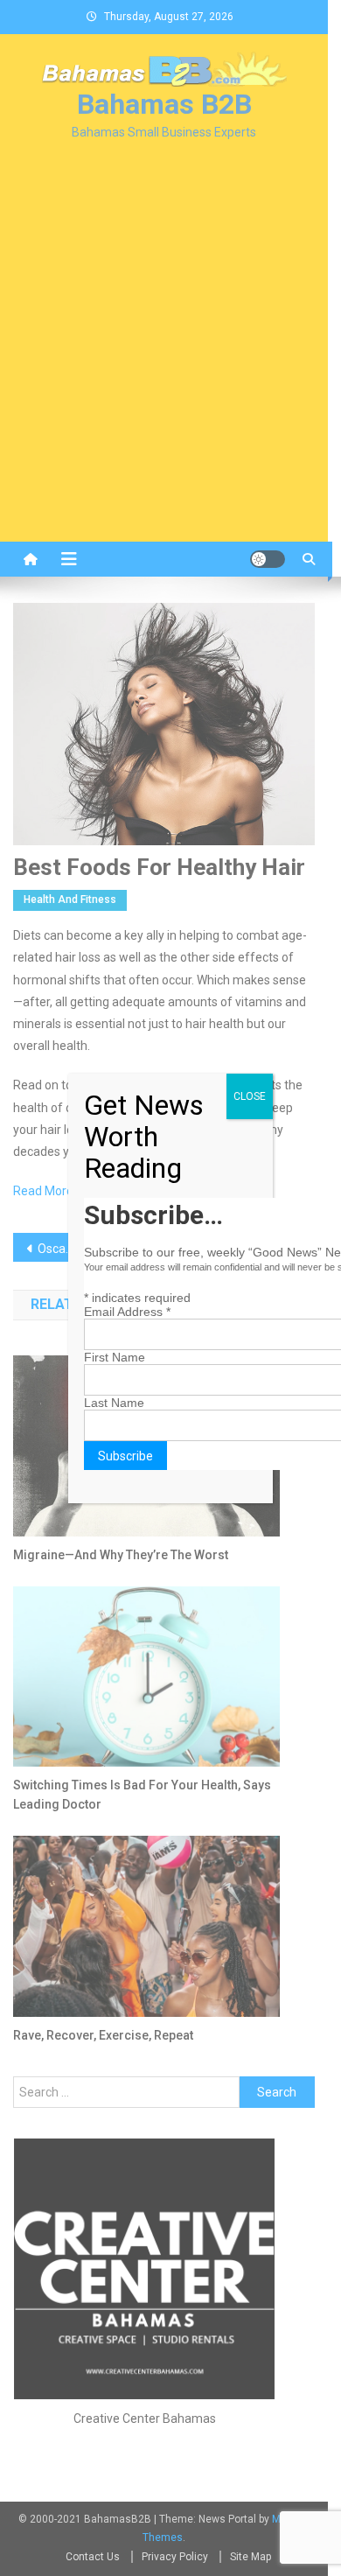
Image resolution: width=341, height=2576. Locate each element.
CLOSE (250, 1096)
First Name (115, 1357)
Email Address (127, 1312)
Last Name (114, 1403)
